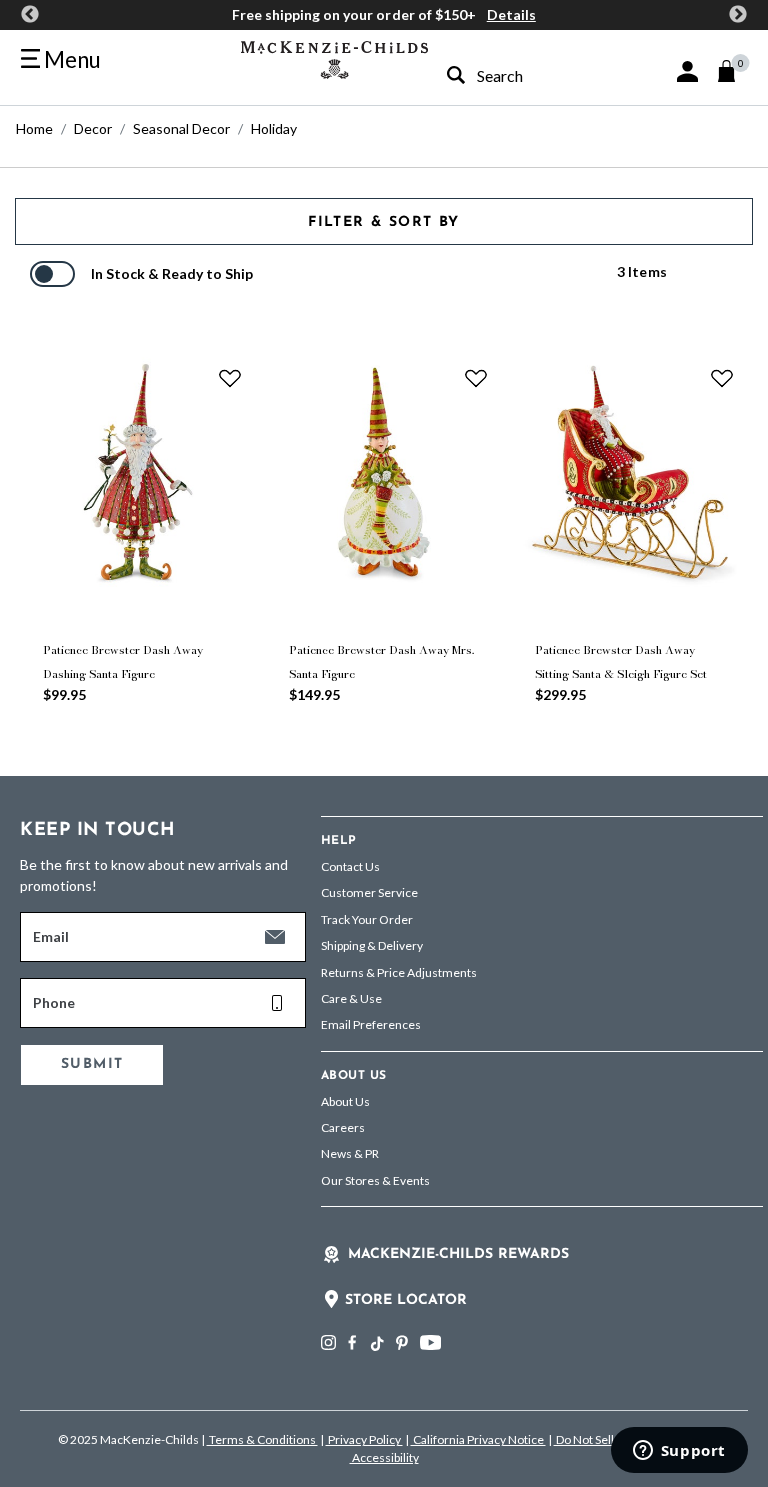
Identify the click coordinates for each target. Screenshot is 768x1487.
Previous (30, 15)
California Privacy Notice (478, 1439)
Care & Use (351, 998)
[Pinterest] (402, 1342)
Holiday (274, 128)
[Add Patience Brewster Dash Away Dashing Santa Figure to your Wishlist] (230, 378)
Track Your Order (367, 919)
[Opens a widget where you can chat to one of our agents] (679, 1452)
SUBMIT (92, 1064)
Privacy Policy (364, 1439)
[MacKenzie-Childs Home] (334, 57)
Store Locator (406, 1300)
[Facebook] (352, 1342)
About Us (345, 1101)
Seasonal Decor (181, 128)
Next (738, 15)
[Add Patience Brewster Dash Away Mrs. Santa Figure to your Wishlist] (476, 378)
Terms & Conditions (262, 1439)
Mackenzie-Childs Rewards (458, 1254)
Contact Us (350, 866)
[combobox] (514, 75)
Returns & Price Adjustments (399, 972)
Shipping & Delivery (372, 945)
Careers (343, 1127)
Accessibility (384, 1457)
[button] (687, 71)
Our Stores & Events (375, 1180)
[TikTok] (376, 1344)
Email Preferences (371, 1024)
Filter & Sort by (383, 222)
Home (34, 128)
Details (511, 14)
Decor (93, 128)
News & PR (350, 1153)
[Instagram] (328, 1342)
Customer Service (369, 892)
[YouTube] (430, 1342)
